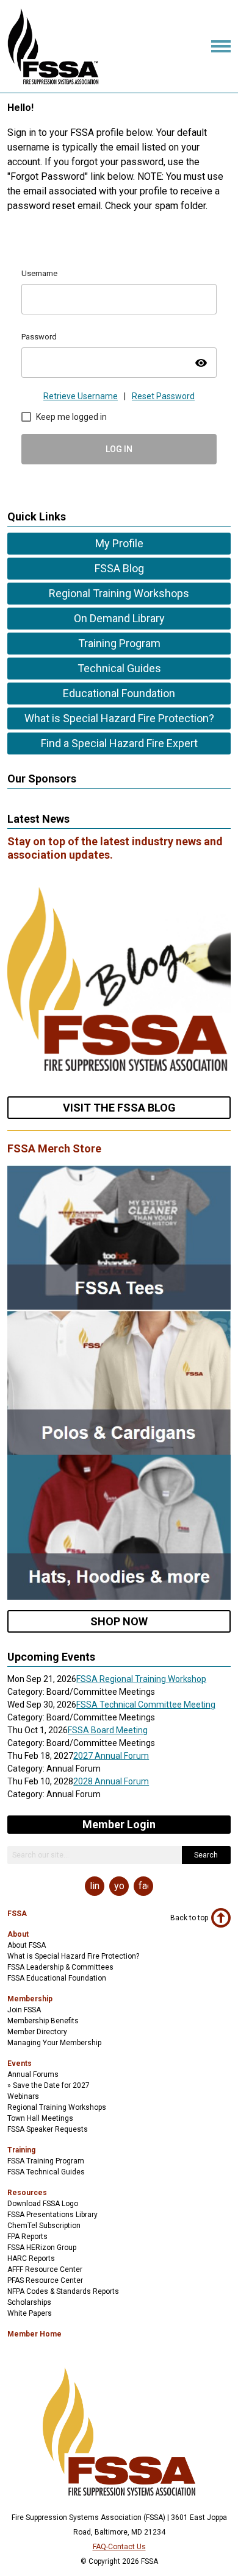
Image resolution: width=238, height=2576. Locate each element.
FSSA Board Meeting (108, 1730)
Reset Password (163, 396)
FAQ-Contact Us (119, 2547)
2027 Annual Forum (111, 1756)
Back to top (189, 1918)
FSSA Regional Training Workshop (141, 1679)
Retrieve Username (81, 396)
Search (206, 1855)
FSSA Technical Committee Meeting (146, 1705)
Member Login (119, 1824)
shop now (119, 1621)
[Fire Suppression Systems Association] (53, 81)
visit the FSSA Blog (119, 1108)
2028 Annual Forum (111, 1781)
